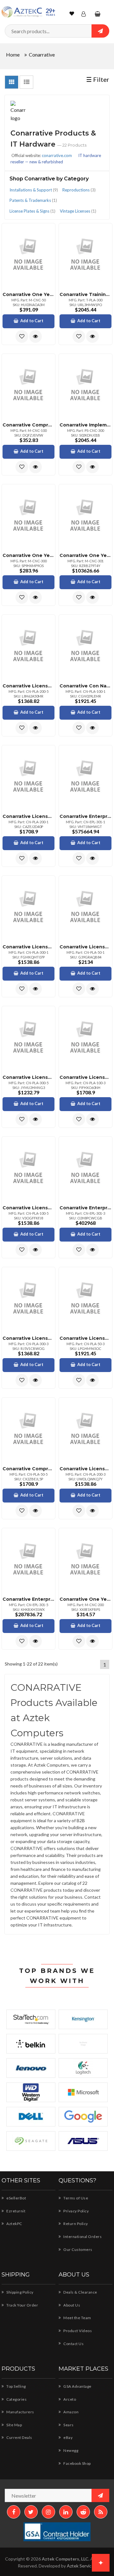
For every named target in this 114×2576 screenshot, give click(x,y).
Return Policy (75, 2224)
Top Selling (16, 2386)
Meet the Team (77, 2318)
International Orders (82, 2237)
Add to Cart (32, 321)
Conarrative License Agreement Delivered (28, 686)
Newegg (70, 2450)
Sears (68, 2425)
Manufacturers (20, 2412)
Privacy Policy (76, 2211)
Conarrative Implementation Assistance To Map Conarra (85, 425)
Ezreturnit (16, 2211)
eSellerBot (16, 2198)
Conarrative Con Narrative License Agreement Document (85, 686)
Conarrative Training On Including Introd (85, 294)
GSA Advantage (77, 2386)
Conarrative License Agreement (28, 816)
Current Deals (19, 2437)
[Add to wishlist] (22, 336)
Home (13, 54)
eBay (68, 2437)
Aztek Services (82, 2566)
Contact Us (73, 2344)
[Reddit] (83, 2512)
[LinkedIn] (66, 2512)
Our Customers (78, 2249)
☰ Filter (98, 79)
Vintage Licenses (78, 211)
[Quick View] (35, 336)
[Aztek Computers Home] (22, 12)
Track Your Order (22, 2305)
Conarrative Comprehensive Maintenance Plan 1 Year (28, 425)
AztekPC (14, 2224)
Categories (16, 2399)
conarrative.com (57, 155)
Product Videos (77, 2331)
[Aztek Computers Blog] (101, 2512)
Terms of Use (75, 2198)
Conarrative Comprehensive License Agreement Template (28, 1469)
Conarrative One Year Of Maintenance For (28, 294)
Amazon (71, 2412)
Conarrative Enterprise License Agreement (85, 816)
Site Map (14, 2425)
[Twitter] (31, 2512)
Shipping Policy (20, 2292)
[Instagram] (48, 2512)
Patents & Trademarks (33, 200)
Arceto (69, 2399)
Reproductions (79, 190)
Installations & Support (34, 190)
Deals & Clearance (80, 2292)
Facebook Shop (77, 2463)
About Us (71, 2305)
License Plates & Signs (32, 211)
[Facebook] (14, 2512)
